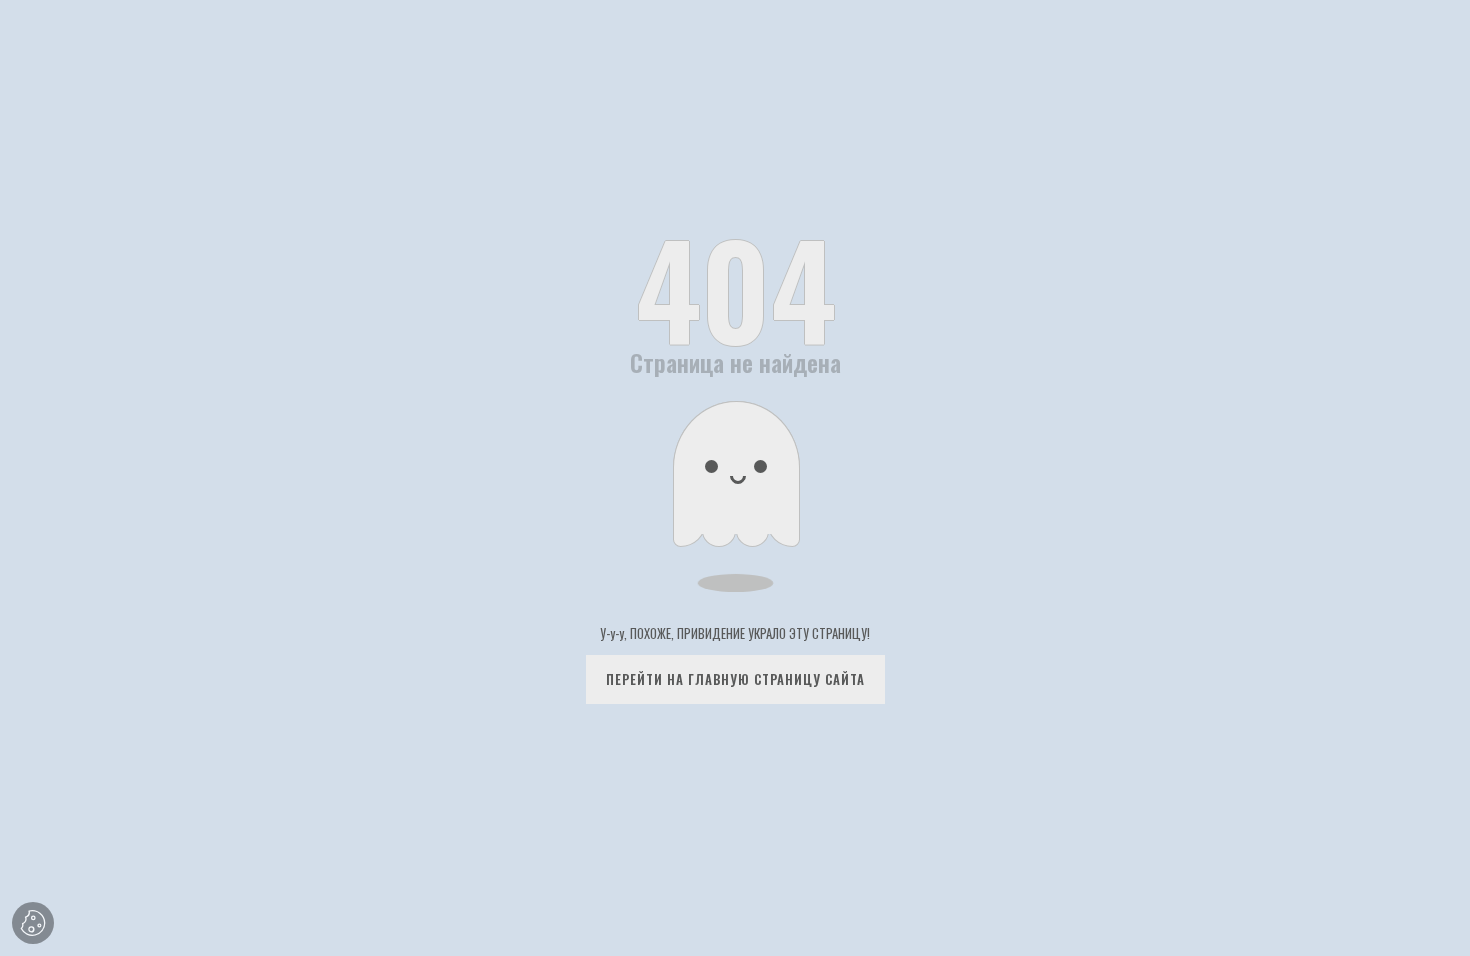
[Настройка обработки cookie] (33, 923)
